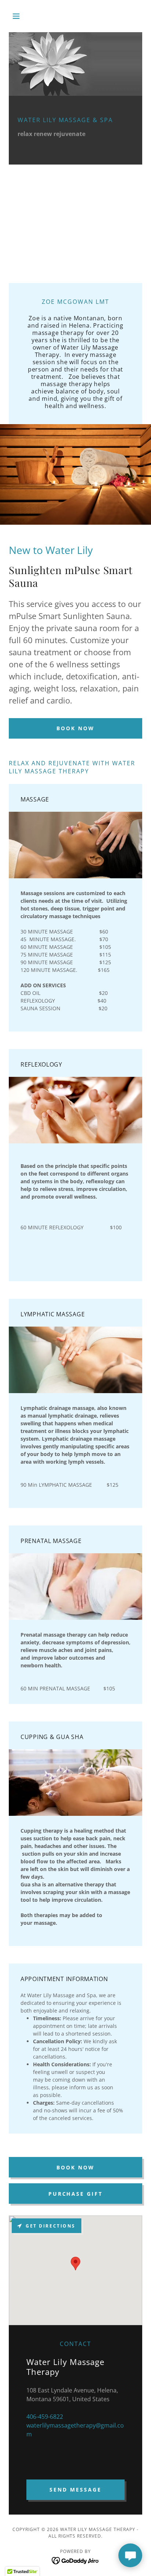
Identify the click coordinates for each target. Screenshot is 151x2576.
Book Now (75, 728)
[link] (76, 2560)
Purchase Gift (76, 2194)
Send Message (75, 2490)
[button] (19, 16)
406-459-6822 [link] (45, 2417)
